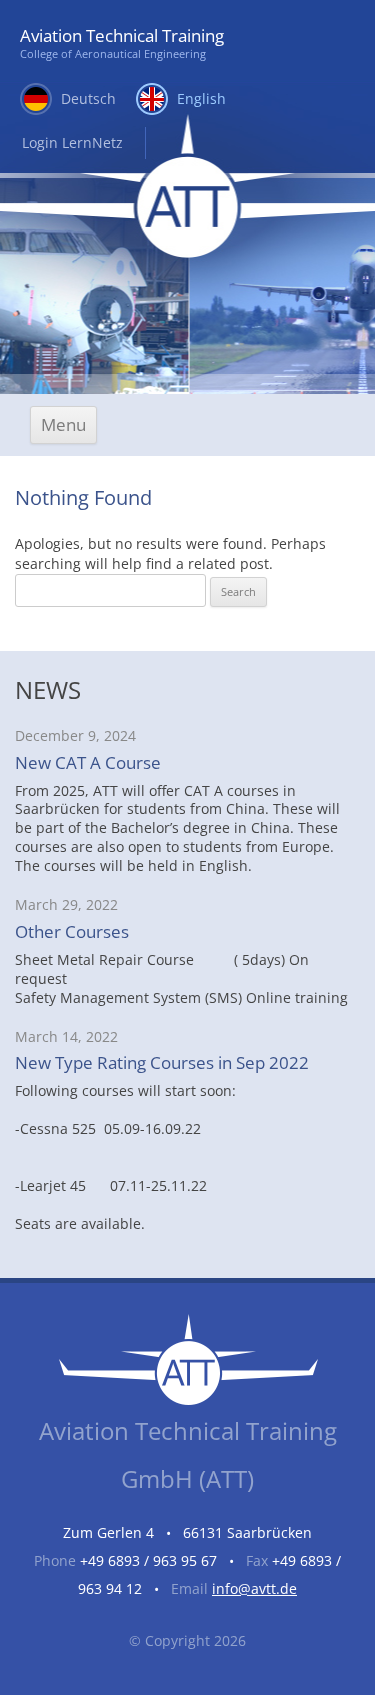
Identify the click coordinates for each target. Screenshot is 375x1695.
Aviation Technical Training (122, 42)
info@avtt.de (254, 1588)
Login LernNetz (72, 142)
